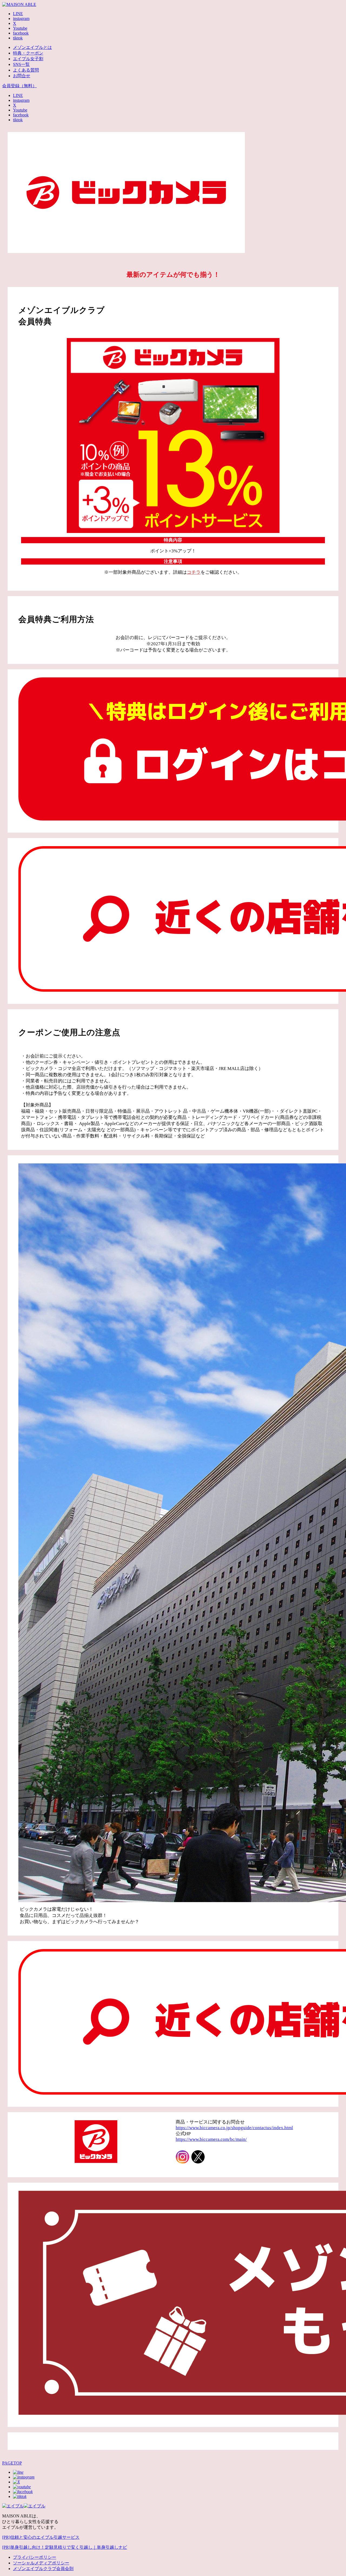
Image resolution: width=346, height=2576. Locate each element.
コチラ (194, 572)
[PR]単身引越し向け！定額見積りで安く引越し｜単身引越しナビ (65, 2547)
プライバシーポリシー (35, 2557)
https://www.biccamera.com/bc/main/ (211, 2139)
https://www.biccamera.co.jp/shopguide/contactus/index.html (234, 2128)
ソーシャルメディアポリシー (41, 2563)
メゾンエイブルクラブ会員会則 (43, 2569)
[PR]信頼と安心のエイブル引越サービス (41, 2537)
